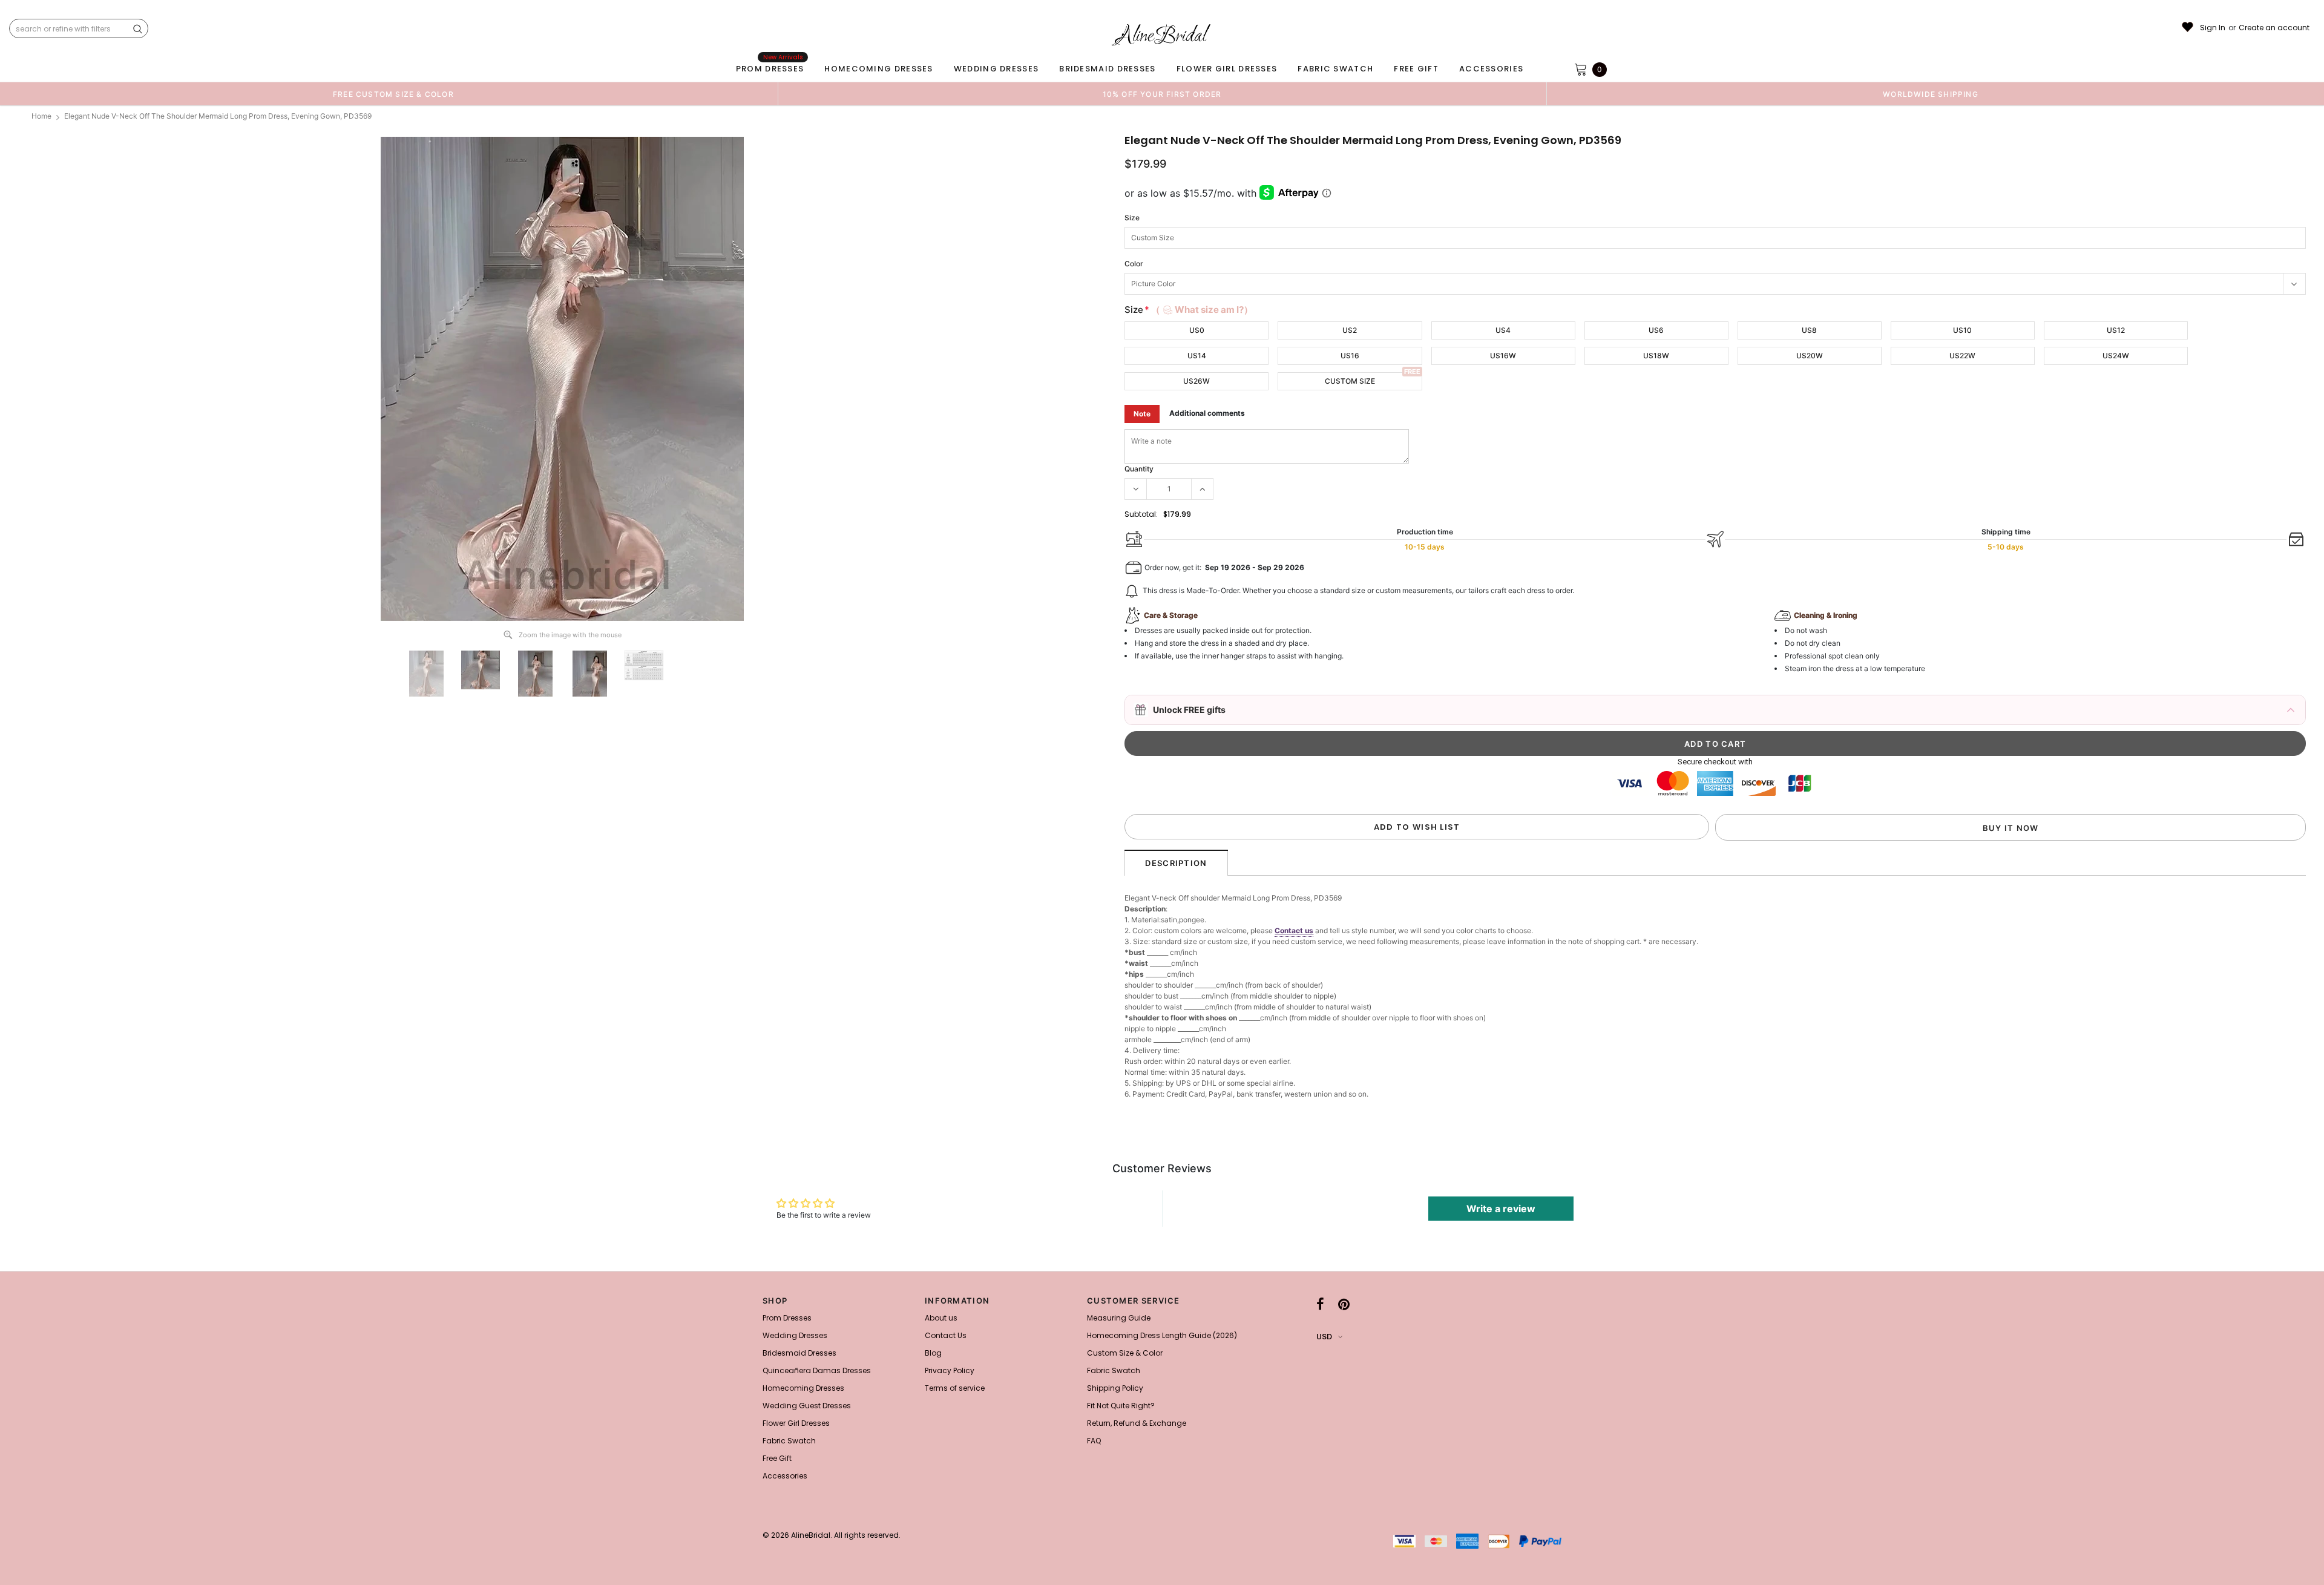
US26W (1196, 381)
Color (1134, 264)
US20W (1810, 356)
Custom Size (1350, 381)
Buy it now (2011, 828)
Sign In (2213, 28)
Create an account (2274, 28)
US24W (2116, 356)
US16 (1350, 356)
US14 (1197, 356)
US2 (1350, 330)
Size (1132, 218)
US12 (2116, 330)
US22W (1962, 356)
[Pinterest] (1344, 1304)
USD (1324, 1337)
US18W (1656, 356)
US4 (1503, 330)
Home (41, 116)
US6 (1656, 330)
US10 (1962, 330)
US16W (1503, 356)
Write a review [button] (1501, 1209)
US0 (1197, 330)
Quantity (1139, 469)
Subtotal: (1141, 514)
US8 (1809, 330)
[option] (393, 94)
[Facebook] (1320, 1304)
